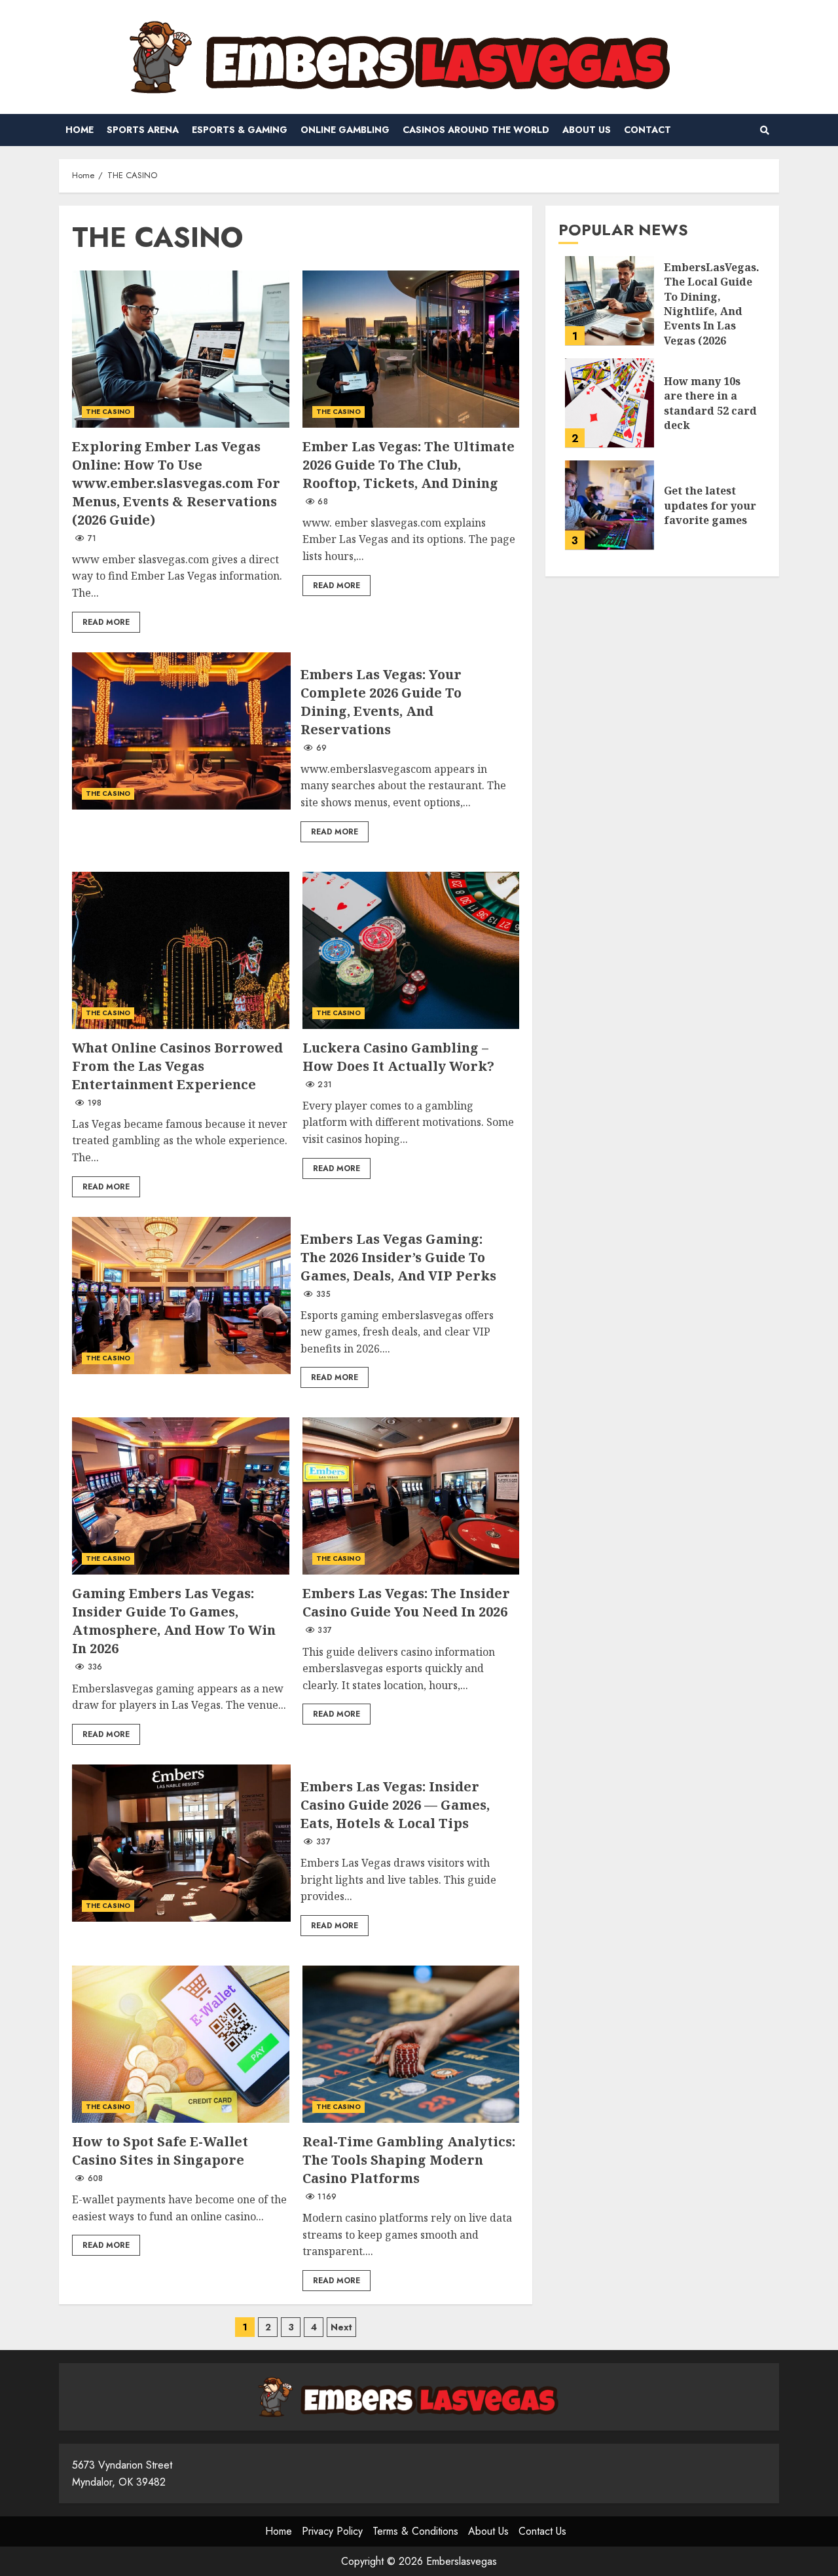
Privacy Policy (332, 2531)
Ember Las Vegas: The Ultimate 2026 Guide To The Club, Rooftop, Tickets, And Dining (411, 349)
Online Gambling (345, 130)
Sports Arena (143, 130)
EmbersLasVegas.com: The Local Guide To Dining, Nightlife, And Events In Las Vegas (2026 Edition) (610, 301)
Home (80, 130)
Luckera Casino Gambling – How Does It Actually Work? (411, 950)
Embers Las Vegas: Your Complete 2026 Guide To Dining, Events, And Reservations (181, 731)
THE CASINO (108, 412)
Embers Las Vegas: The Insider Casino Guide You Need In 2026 (411, 1496)
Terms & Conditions (415, 2531)
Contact (647, 130)
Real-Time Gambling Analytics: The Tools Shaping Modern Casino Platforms (411, 2044)
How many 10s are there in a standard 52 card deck (610, 403)
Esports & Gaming (240, 130)
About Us (587, 130)
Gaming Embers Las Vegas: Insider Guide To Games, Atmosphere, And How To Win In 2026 (181, 1496)
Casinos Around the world (476, 130)
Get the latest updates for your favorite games (610, 505)
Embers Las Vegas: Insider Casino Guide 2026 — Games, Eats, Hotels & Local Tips (181, 1843)
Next (341, 2327)
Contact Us (542, 2531)
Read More (106, 622)
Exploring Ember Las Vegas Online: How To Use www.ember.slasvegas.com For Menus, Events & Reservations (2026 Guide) (181, 349)
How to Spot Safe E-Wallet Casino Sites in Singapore (181, 2044)
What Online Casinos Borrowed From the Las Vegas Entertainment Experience (181, 950)
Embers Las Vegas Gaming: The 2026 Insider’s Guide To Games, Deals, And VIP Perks (181, 1296)
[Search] (764, 130)
